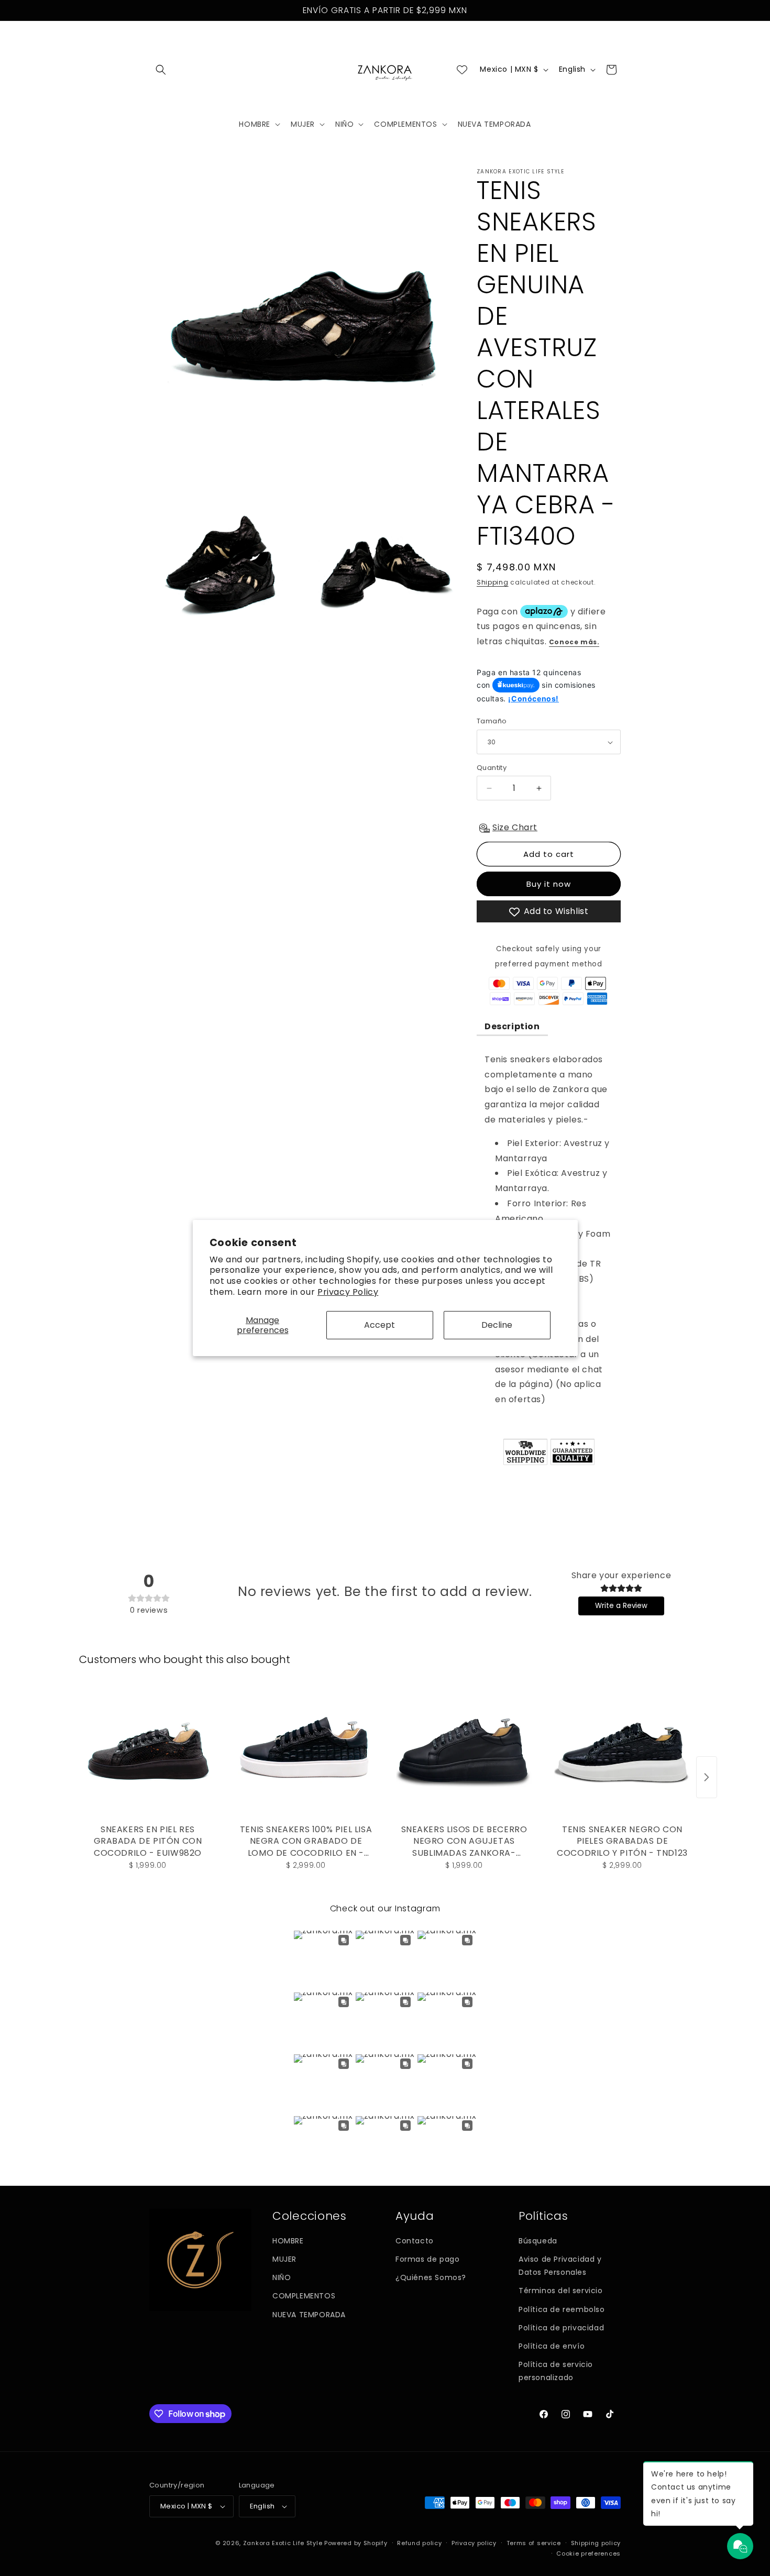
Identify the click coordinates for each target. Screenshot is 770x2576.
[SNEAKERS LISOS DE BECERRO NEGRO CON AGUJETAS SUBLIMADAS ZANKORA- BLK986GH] (464, 1752)
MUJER (284, 2259)
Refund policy (419, 2543)
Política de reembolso (562, 2309)
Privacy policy (474, 2543)
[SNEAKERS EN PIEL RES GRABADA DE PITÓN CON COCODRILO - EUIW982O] (148, 1752)
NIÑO (282, 2277)
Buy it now (549, 884)
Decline (497, 1325)
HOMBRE (288, 2241)
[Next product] (707, 1777)
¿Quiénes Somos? (431, 2277)
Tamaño (492, 722)
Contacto (415, 2241)
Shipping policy (596, 2543)
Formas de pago (427, 2259)
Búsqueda (538, 2241)
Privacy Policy (348, 1292)
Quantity (492, 768)
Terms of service (534, 2543)
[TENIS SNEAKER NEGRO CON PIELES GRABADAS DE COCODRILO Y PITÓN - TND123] (622, 1752)
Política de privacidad (561, 2328)
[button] (161, 70)
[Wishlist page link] (462, 70)
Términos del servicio (561, 2291)
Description (512, 1026)
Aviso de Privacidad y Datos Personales (560, 2266)
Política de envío (552, 2346)
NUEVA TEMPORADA (309, 2315)
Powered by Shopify (356, 2543)
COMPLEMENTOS (304, 2296)
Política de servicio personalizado (556, 2371)
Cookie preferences (588, 2553)
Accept (379, 1325)
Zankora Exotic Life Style (283, 2543)
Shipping (493, 582)
